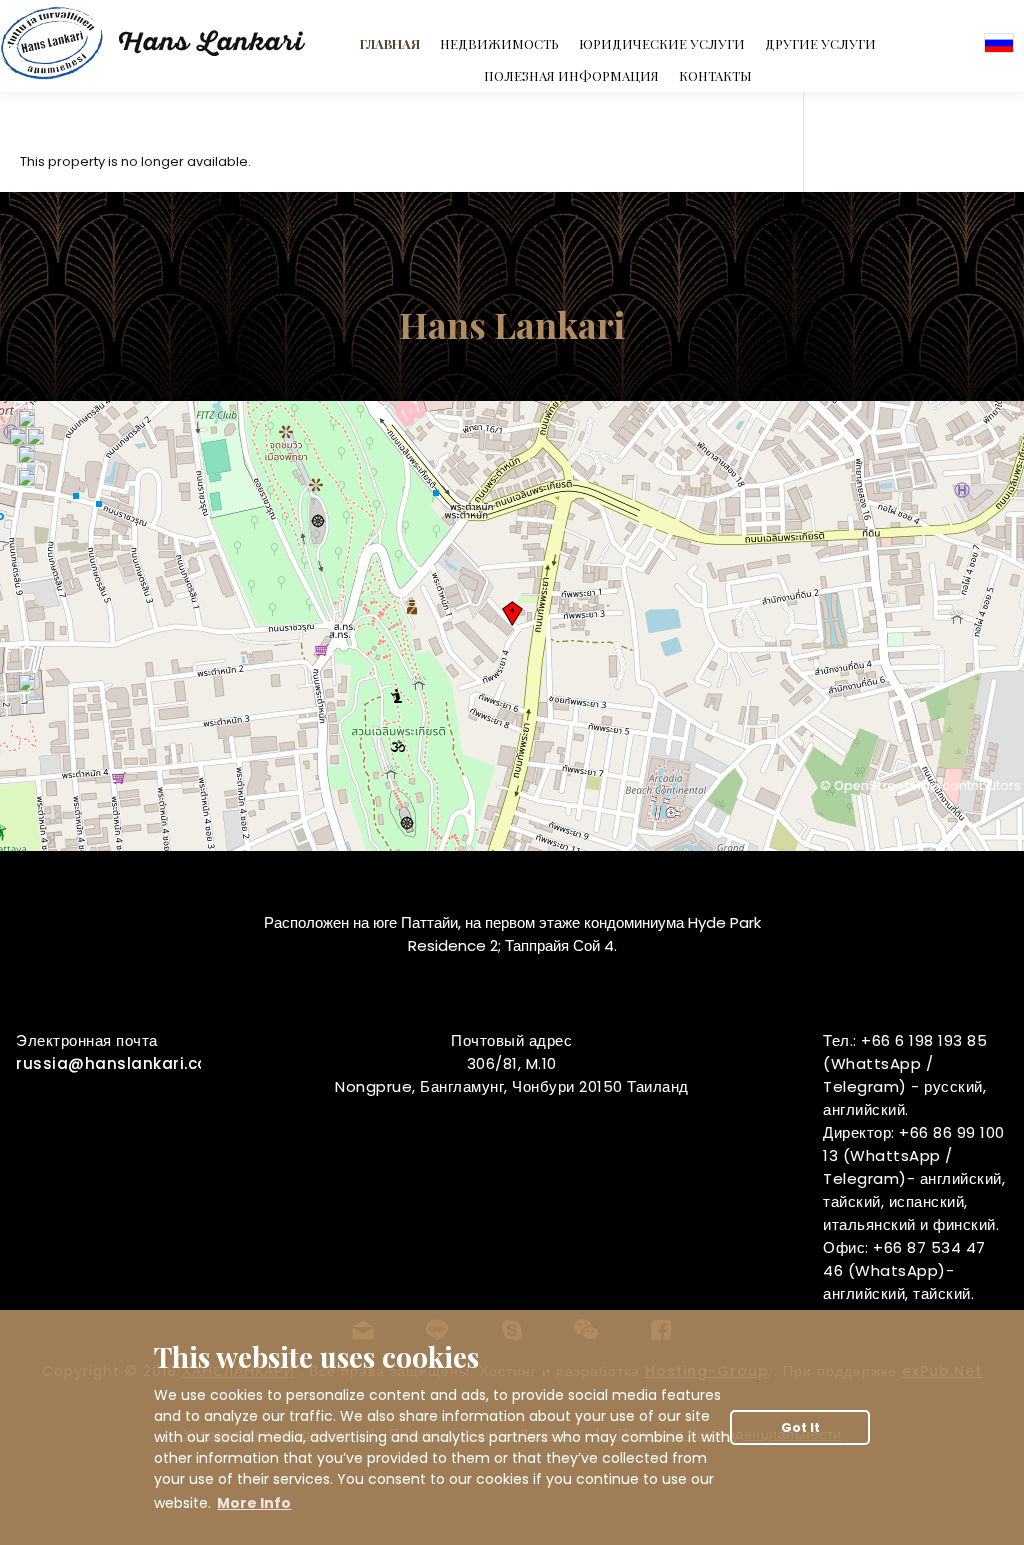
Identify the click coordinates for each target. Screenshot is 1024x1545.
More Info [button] (254, 1503)
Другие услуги (820, 43)
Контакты (715, 75)
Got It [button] (800, 1427)
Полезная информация (571, 75)
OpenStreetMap (886, 785)
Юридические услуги (662, 43)
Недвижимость (499, 43)
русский (999, 43)
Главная (390, 43)
